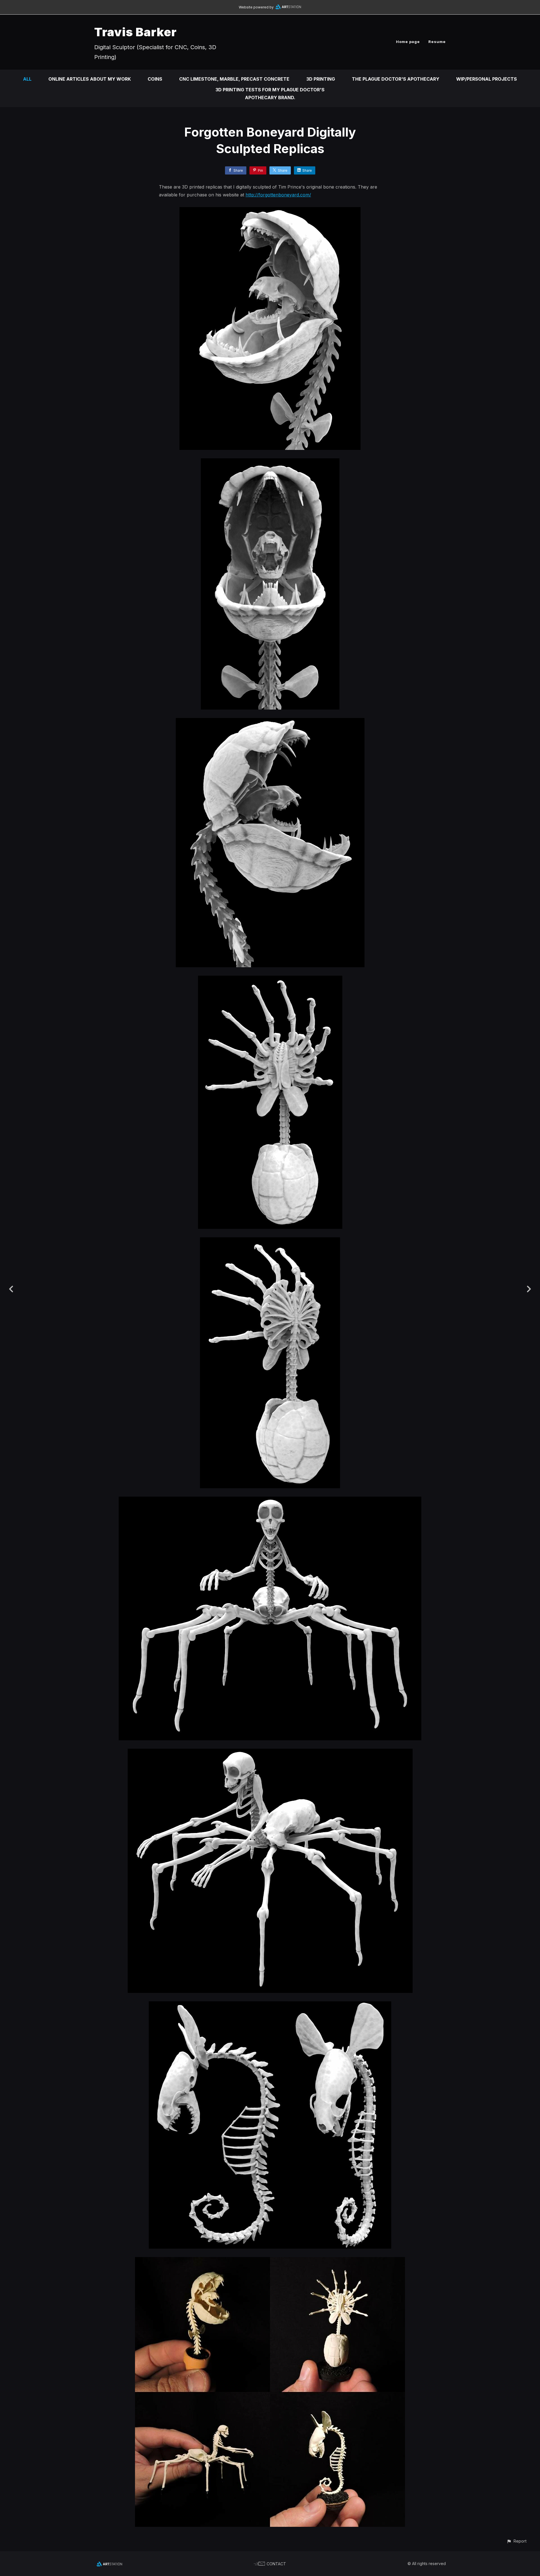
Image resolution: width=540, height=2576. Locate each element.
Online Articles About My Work (90, 79)
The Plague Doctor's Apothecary (396, 79)
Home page (408, 42)
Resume (437, 42)
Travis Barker (135, 32)
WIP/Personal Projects (487, 79)
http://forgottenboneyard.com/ (278, 195)
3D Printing (321, 79)
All (27, 79)
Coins (155, 79)
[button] (517, 2541)
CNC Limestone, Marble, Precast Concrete (234, 79)
